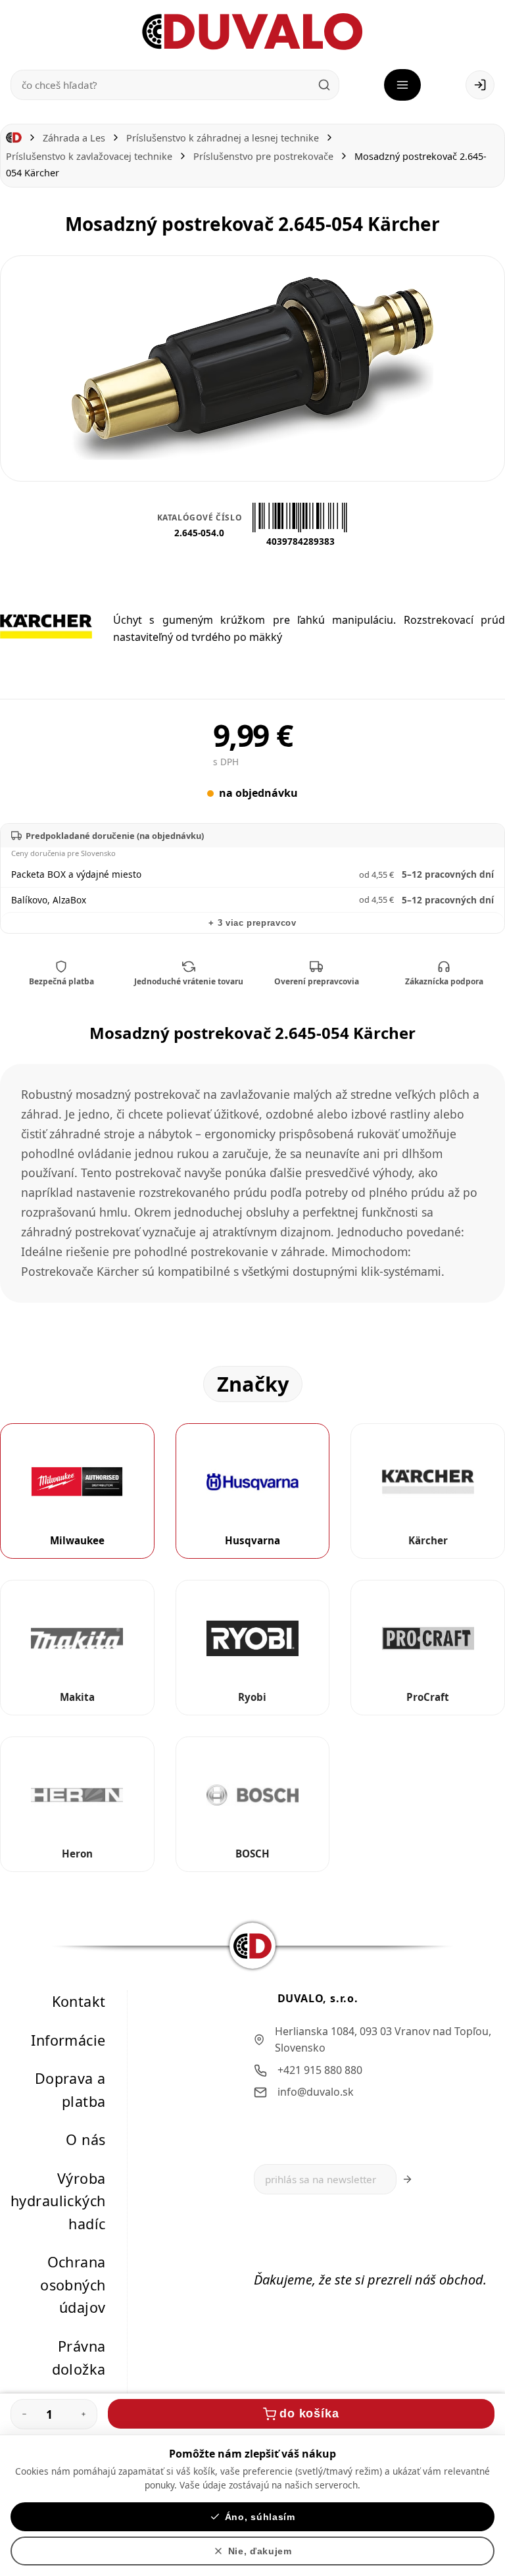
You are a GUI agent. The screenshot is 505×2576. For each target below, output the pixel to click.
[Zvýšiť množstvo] (84, 2414)
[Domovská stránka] (14, 138)
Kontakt (79, 2001)
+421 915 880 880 (320, 2070)
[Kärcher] (46, 626)
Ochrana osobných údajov (73, 2285)
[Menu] (402, 85)
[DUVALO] (252, 32)
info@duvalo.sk (316, 2092)
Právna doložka (79, 2358)
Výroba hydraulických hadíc (58, 2201)
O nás (85, 2139)
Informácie (68, 2040)
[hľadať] (324, 85)
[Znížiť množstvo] (24, 2414)
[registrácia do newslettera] (407, 2179)
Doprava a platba (70, 2090)
